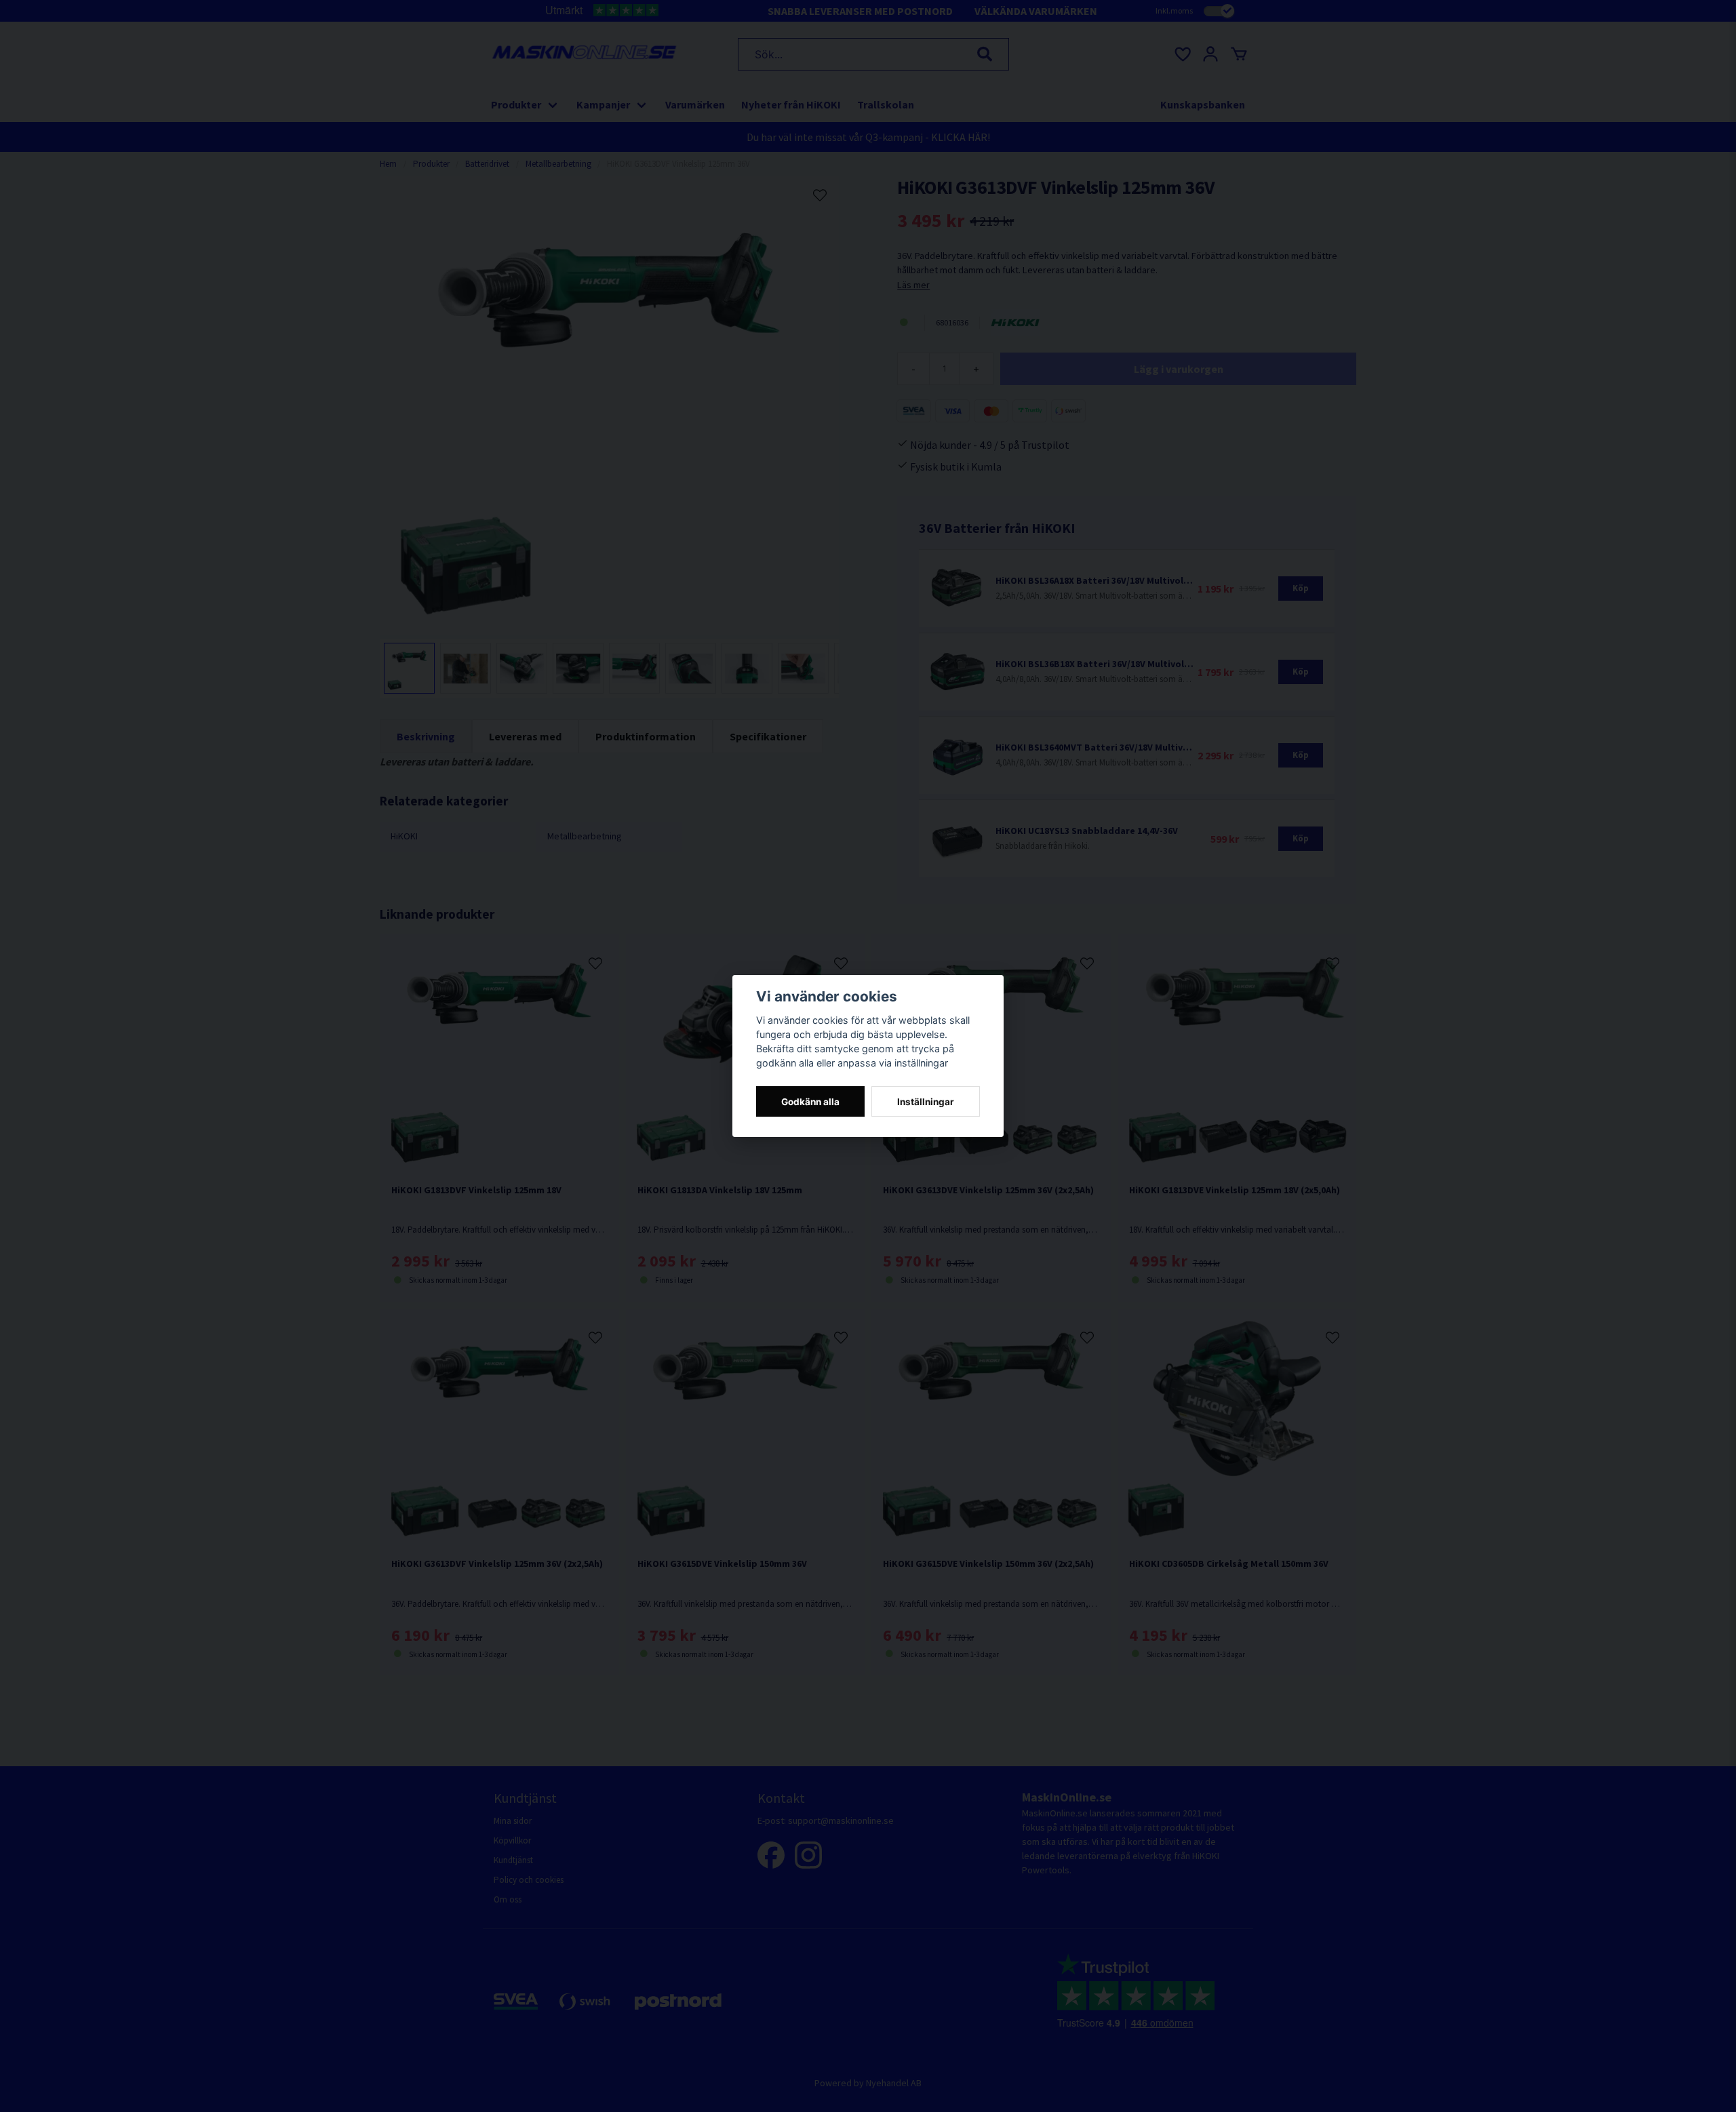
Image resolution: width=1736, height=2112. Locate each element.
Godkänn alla (810, 1102)
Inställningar (926, 1102)
